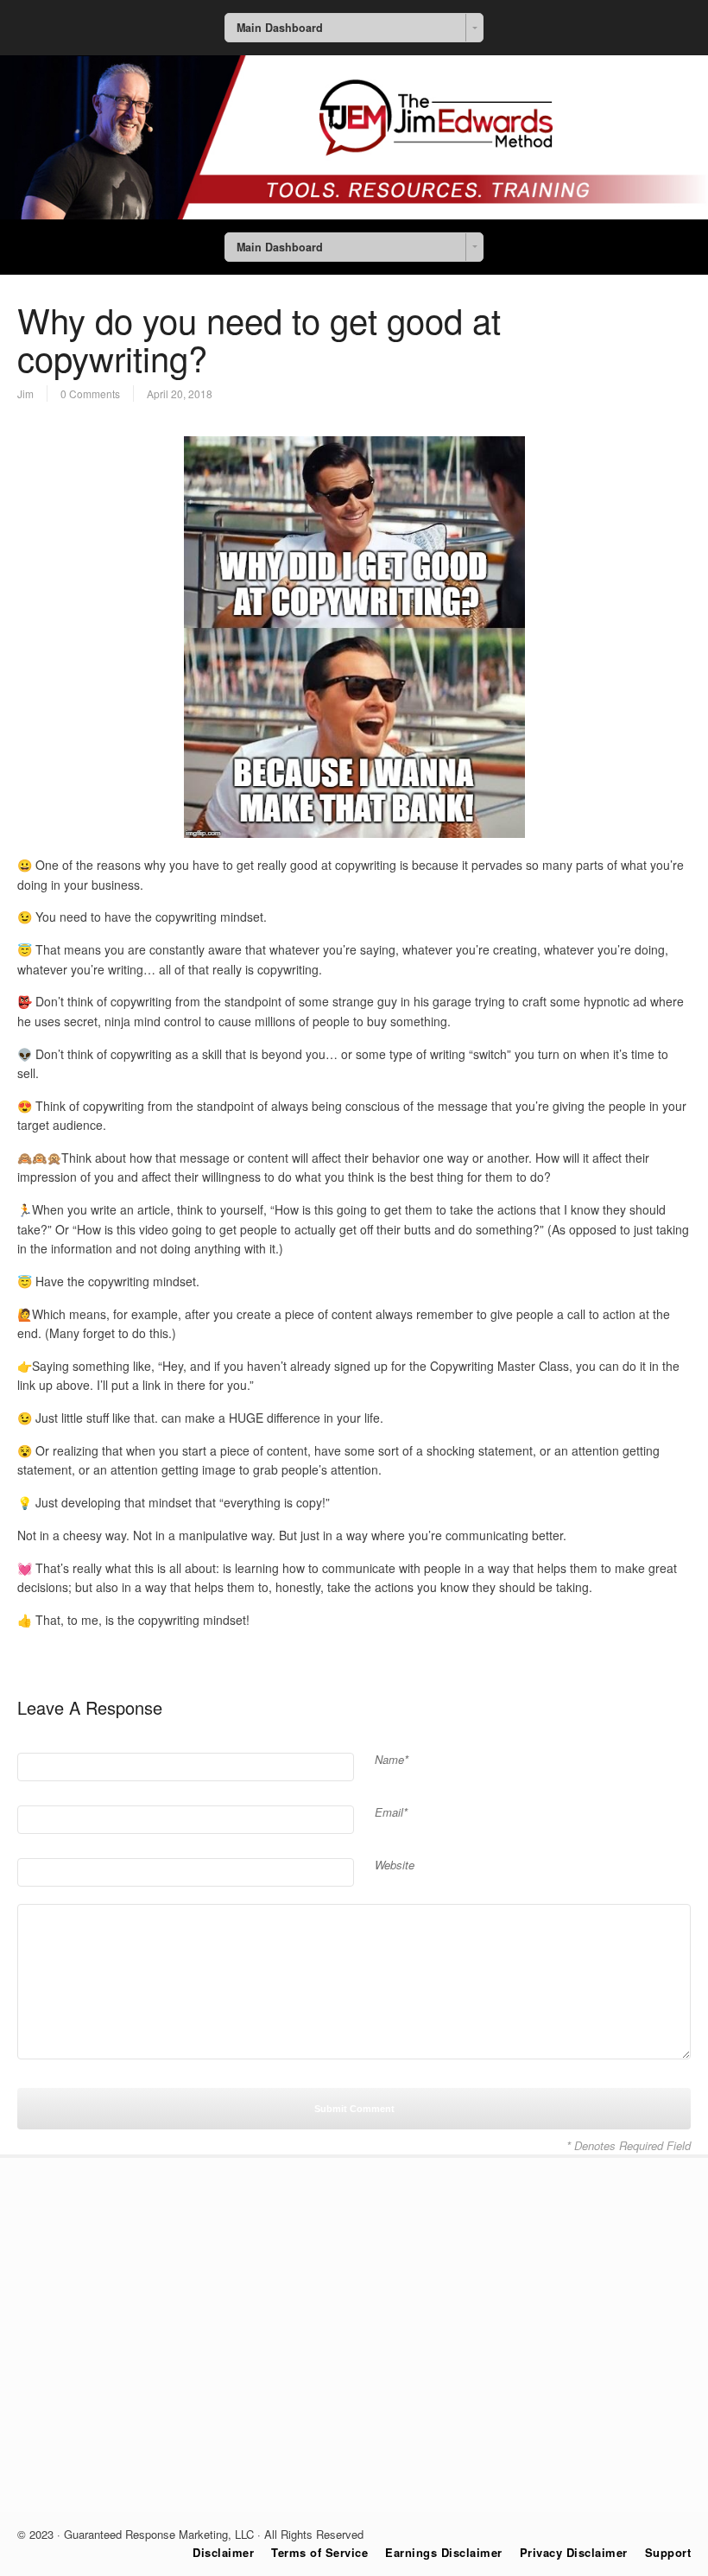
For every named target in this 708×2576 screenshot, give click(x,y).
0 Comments (90, 393)
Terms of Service (319, 2552)
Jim (25, 393)
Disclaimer (223, 2552)
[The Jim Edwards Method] (354, 214)
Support (668, 2552)
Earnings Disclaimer (444, 2552)
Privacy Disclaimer (574, 2552)
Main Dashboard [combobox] (280, 28)
